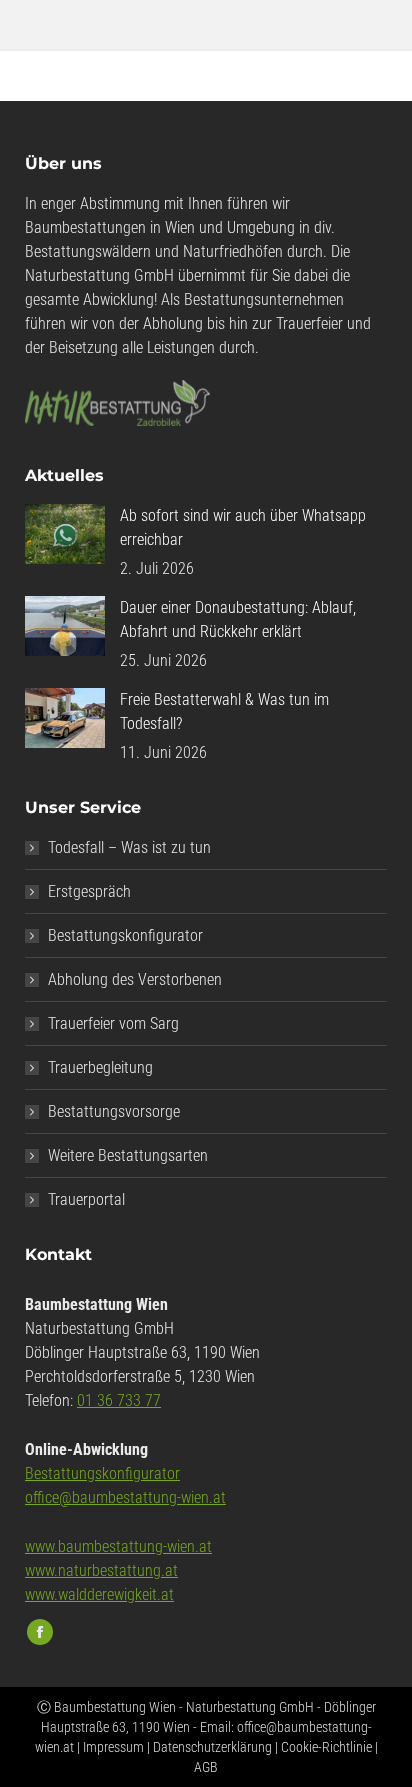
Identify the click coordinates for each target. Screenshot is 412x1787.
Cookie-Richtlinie (326, 1747)
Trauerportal (86, 1199)
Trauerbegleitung (100, 1067)
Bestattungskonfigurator (125, 935)
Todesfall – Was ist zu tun (129, 847)
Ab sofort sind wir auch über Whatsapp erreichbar (243, 527)
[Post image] (65, 534)
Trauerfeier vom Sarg (113, 1023)
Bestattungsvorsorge (114, 1111)
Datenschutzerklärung (212, 1747)
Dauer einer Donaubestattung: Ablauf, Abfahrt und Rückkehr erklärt (238, 619)
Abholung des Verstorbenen (135, 979)
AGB (206, 1767)
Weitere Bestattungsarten (128, 1155)
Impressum (113, 1747)
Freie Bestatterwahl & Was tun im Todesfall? (224, 711)
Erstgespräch (89, 891)
